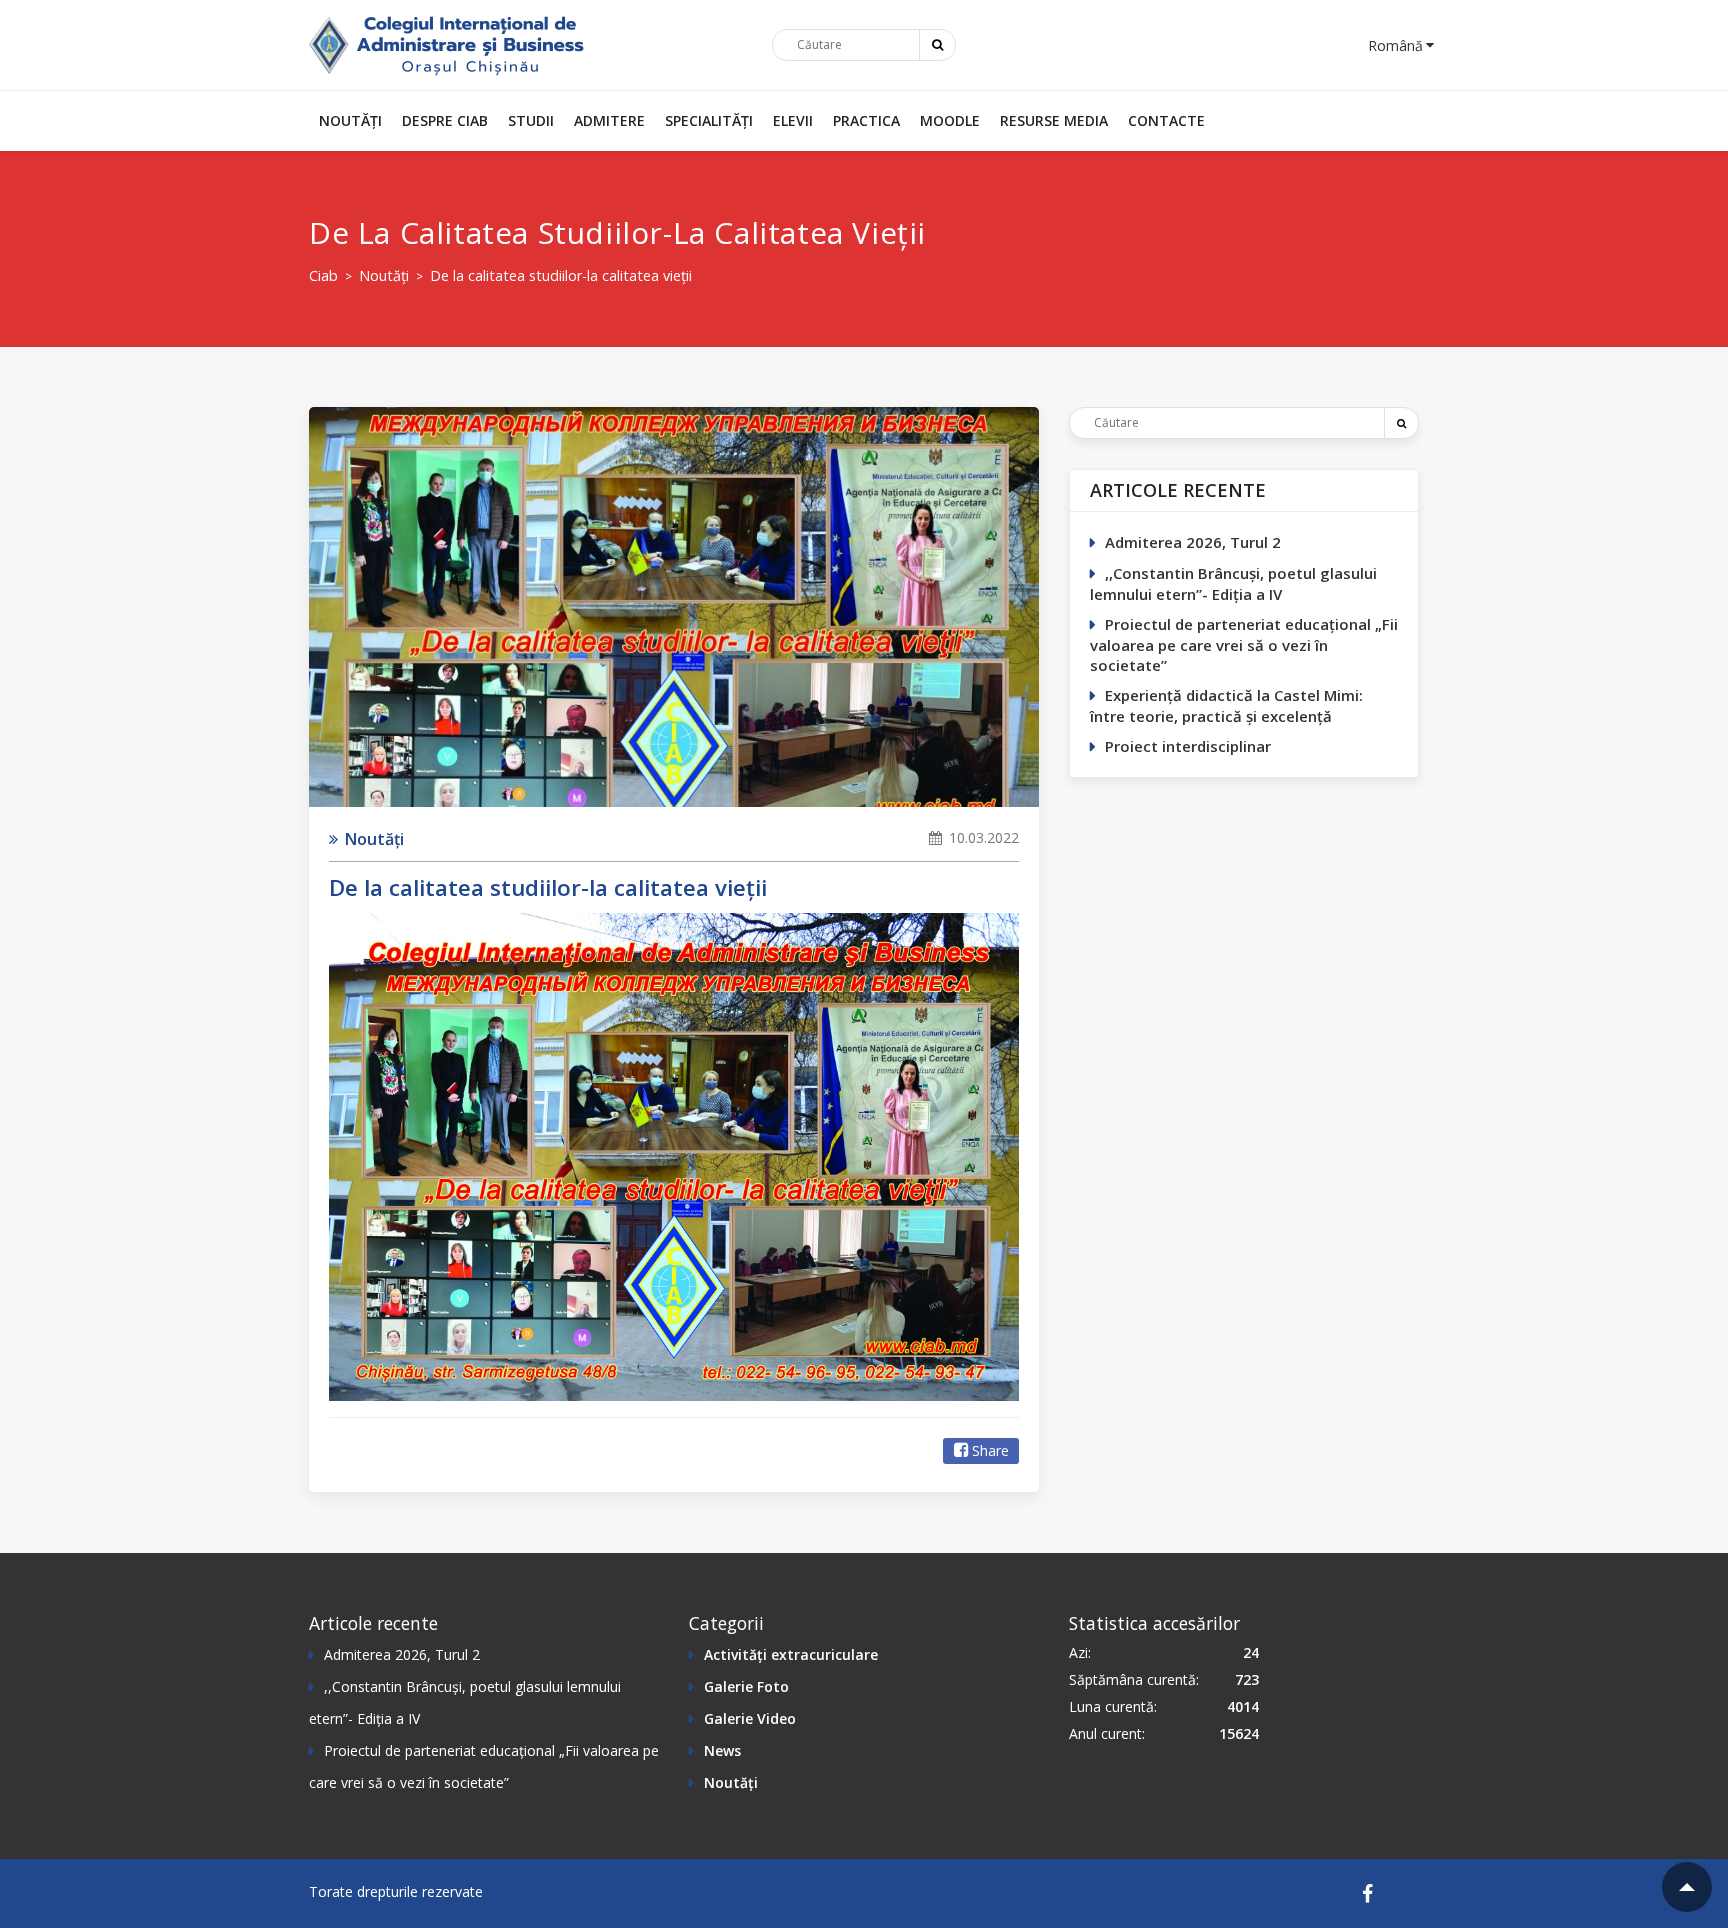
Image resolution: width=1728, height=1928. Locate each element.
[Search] (1401, 423)
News (722, 1750)
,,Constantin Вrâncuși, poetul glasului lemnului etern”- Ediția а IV (1233, 583)
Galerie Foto (746, 1686)
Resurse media (1054, 120)
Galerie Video (750, 1718)
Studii (531, 120)
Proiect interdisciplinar (1188, 746)
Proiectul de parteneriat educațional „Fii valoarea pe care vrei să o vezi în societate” (1244, 644)
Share (990, 1450)
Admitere (609, 120)
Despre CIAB (445, 120)
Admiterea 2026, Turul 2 (1193, 542)
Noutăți (350, 120)
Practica (866, 120)
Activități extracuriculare (791, 1654)
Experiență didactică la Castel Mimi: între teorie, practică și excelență (1226, 705)
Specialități (709, 120)
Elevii (793, 120)
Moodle (950, 120)
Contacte (1166, 120)
